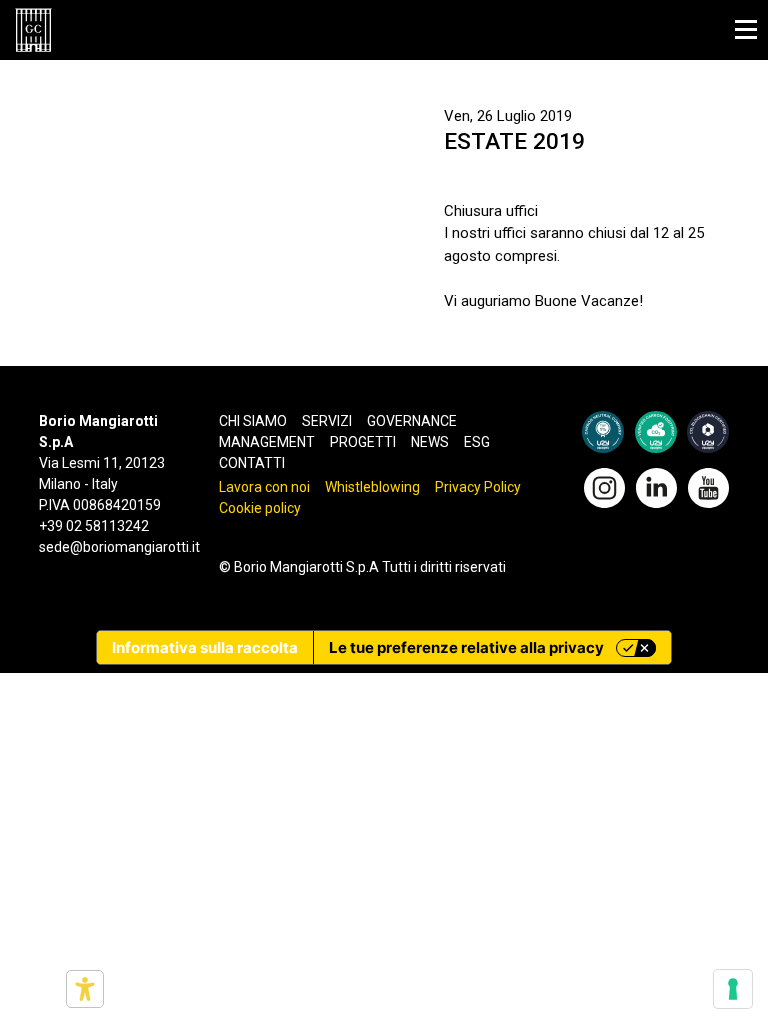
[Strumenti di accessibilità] (85, 989)
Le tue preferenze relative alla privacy (466, 647)
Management (267, 442)
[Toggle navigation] (746, 30)
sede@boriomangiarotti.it (119, 547)
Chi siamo (253, 421)
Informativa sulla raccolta (205, 647)
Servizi (327, 421)
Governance (412, 421)
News (430, 442)
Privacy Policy (478, 487)
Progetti (363, 442)
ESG (477, 442)
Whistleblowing (372, 487)
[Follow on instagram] (604, 486)
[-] (33, 30)
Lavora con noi (264, 487)
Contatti (252, 463)
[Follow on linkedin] (656, 486)
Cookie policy (260, 508)
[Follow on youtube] (708, 486)
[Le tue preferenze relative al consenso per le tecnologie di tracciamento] (733, 989)
